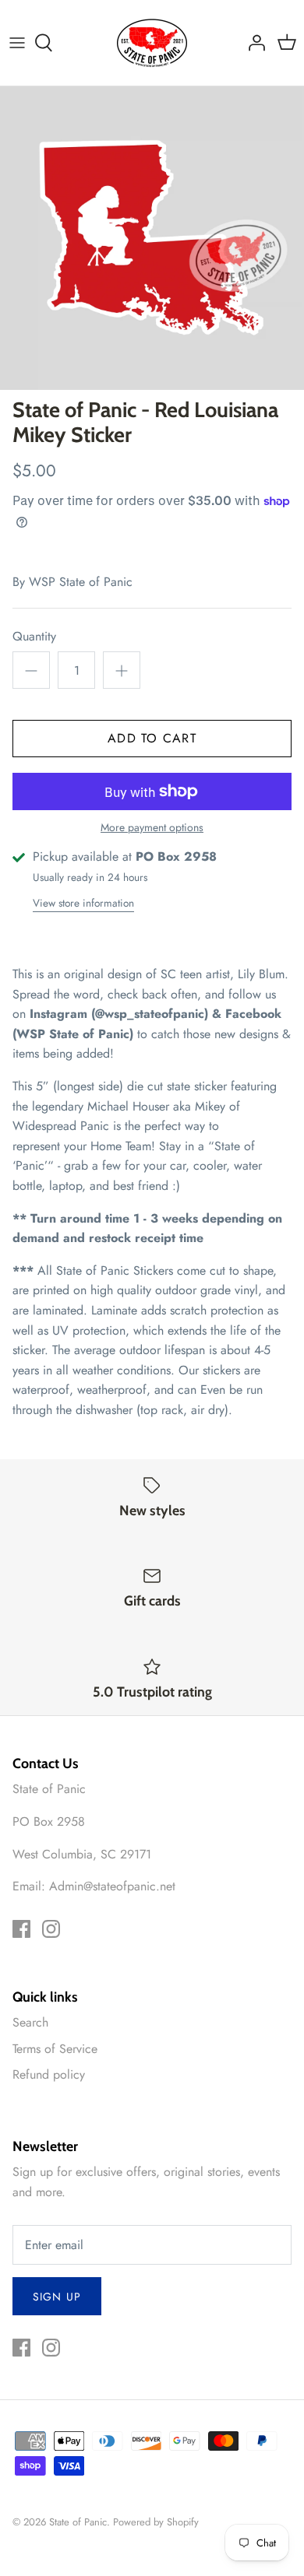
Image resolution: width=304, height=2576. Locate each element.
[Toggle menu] (17, 43)
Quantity (34, 637)
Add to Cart (152, 738)
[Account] (253, 43)
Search (30, 2022)
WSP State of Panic (81, 582)
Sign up (57, 2297)
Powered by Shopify (156, 2522)
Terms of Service (55, 2049)
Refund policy (49, 2074)
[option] (152, 238)
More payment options (152, 828)
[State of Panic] (152, 43)
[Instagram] (51, 1929)
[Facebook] (21, 1929)
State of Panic (78, 2522)
